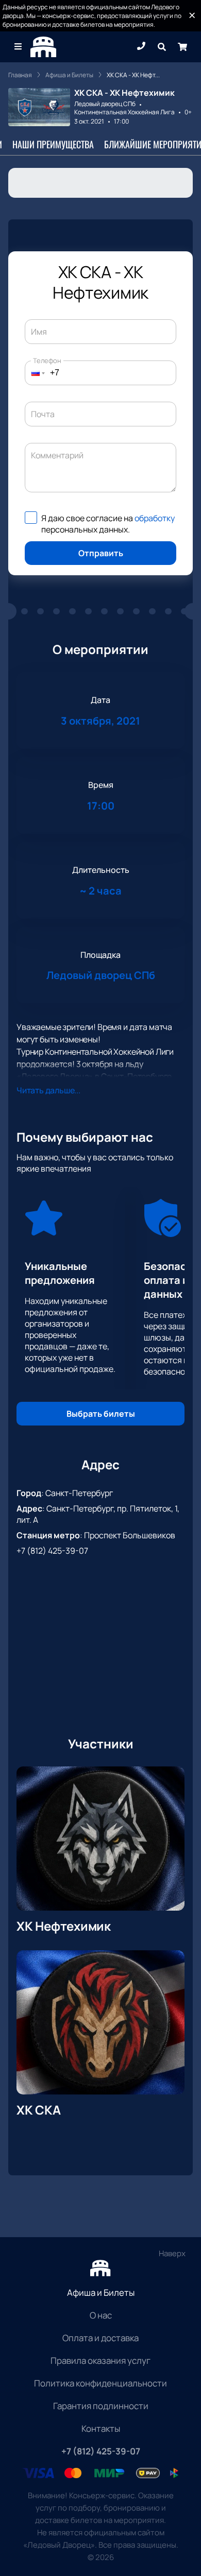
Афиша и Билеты (101, 2292)
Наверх (172, 2253)
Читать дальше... (48, 1090)
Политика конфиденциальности (100, 2383)
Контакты (101, 2428)
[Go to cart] (182, 47)
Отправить (101, 553)
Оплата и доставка (100, 2338)
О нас (101, 2315)
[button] (35, 373)
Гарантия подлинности (101, 2406)
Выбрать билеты (101, 1414)
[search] (162, 47)
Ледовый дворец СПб (105, 104)
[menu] (19, 47)
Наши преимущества (53, 144)
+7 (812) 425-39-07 (52, 1551)
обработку (155, 518)
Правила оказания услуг (100, 2360)
